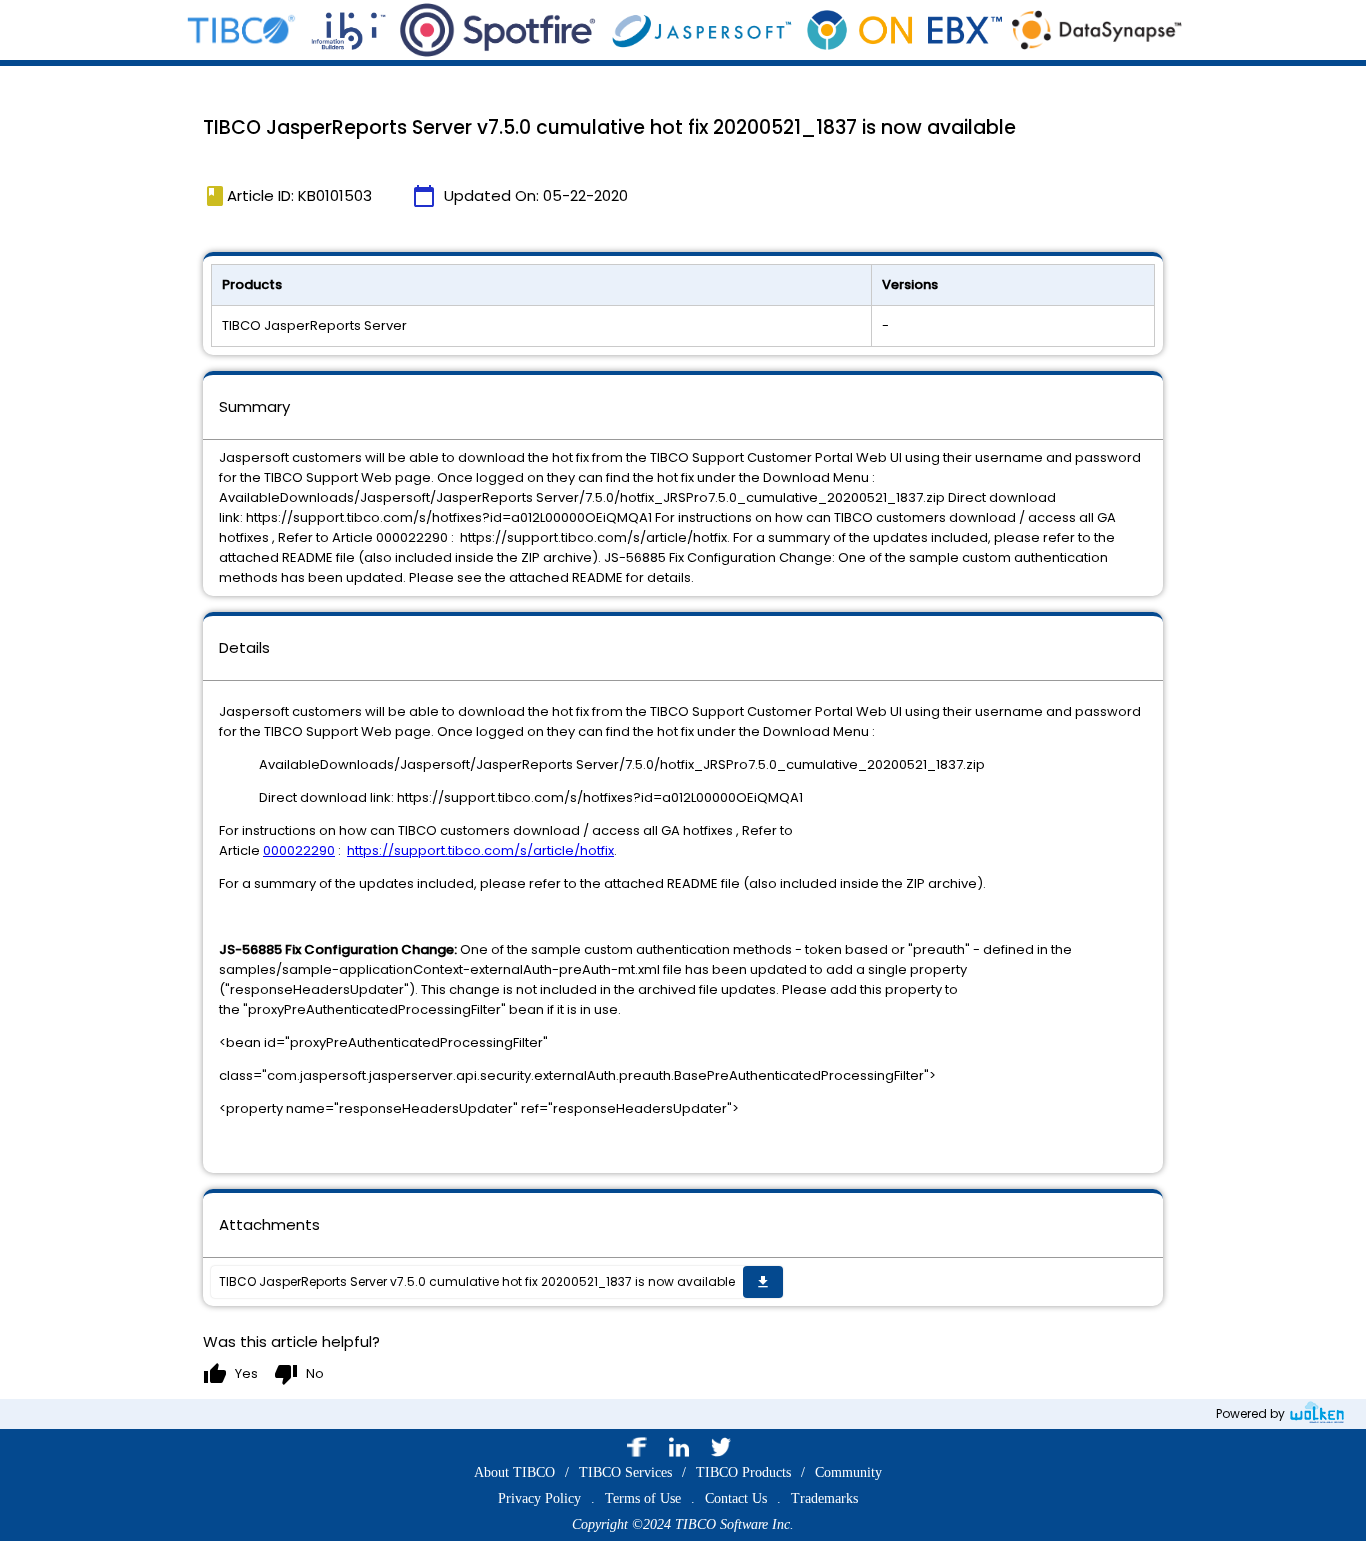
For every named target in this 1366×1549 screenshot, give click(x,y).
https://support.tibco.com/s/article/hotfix (480, 850)
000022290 (299, 850)
